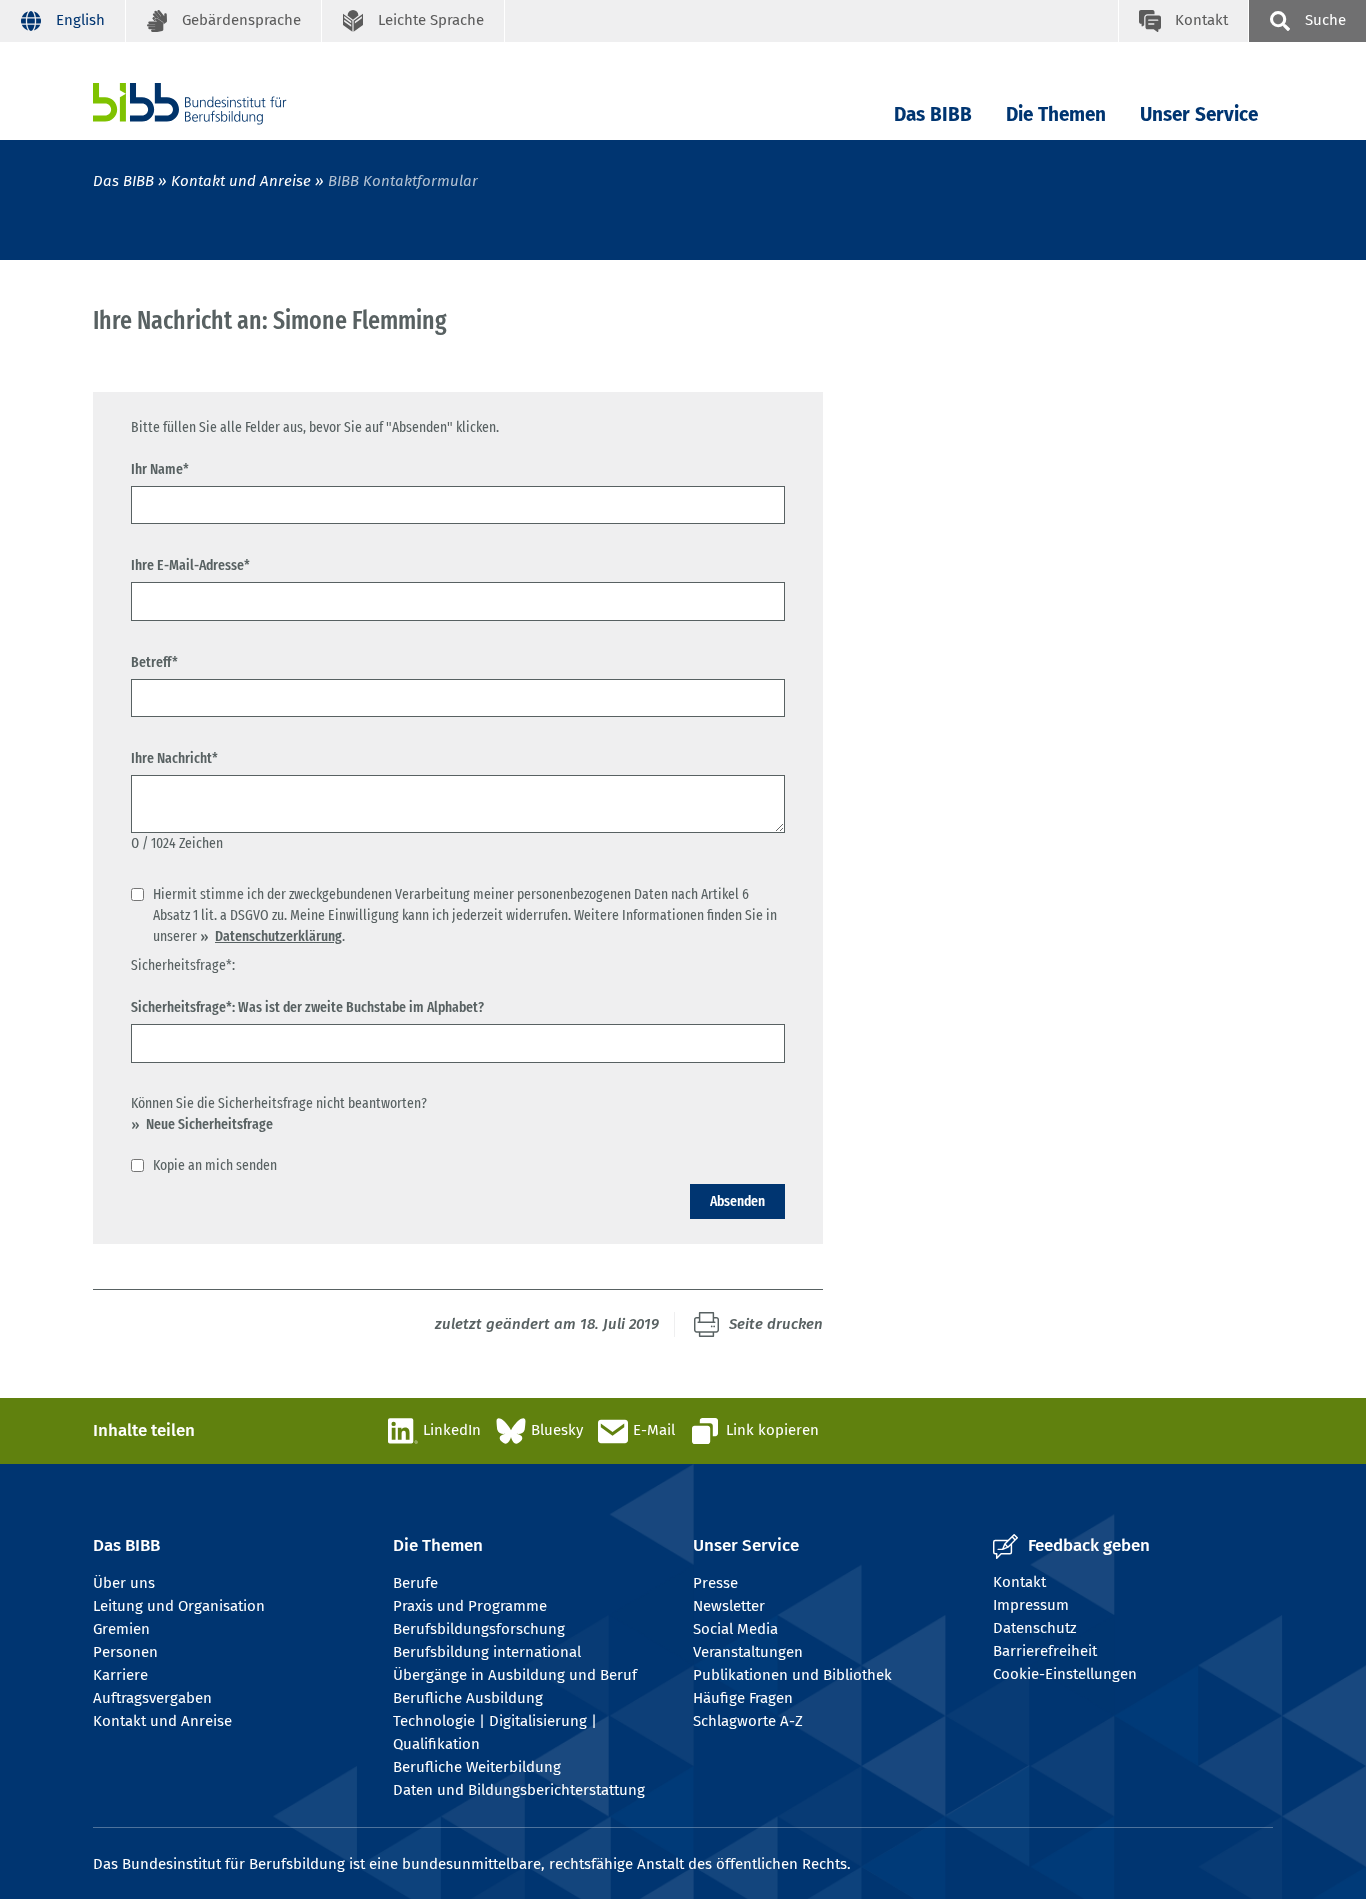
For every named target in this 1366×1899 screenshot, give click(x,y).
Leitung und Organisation (179, 1606)
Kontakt (1019, 1582)
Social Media (735, 1629)
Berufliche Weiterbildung (477, 1767)
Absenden (737, 1201)
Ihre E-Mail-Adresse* (190, 565)
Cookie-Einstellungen (1065, 1674)
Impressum (1031, 1605)
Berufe (415, 1583)
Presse (715, 1583)
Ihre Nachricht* (174, 758)
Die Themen (1056, 114)
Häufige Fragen (743, 1698)
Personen (125, 1652)
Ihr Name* (160, 469)
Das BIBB (933, 114)
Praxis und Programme (470, 1606)
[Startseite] (220, 103)
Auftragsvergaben (152, 1698)
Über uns (124, 1583)
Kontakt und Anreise (241, 181)
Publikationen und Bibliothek (792, 1675)
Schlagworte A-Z (748, 1721)
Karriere (120, 1675)
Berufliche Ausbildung (468, 1698)
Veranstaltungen (748, 1652)
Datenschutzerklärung (278, 936)
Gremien (121, 1629)
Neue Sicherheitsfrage (209, 1124)
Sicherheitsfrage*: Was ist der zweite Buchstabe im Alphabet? (307, 1007)
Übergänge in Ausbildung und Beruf (515, 1675)
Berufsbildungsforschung (479, 1629)
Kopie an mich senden (215, 1165)
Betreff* (154, 662)
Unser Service (1199, 114)
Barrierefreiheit (1045, 1651)
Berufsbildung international (487, 1652)
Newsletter (729, 1606)
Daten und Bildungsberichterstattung (519, 1790)
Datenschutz (1035, 1628)
